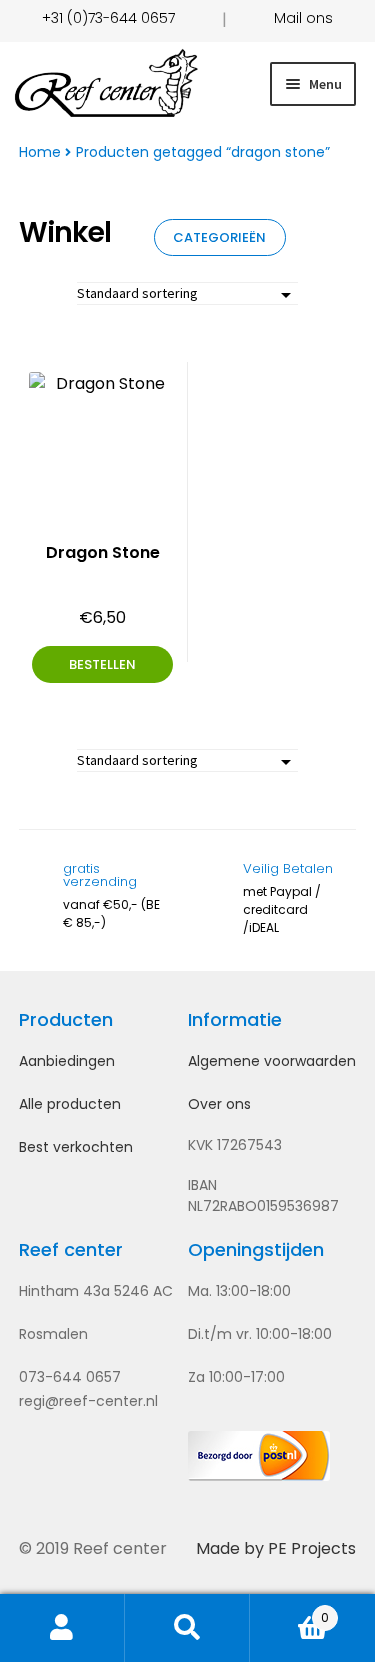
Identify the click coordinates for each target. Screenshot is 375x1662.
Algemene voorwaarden (272, 1061)
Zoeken (187, 1628)
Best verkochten (76, 1147)
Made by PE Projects (276, 1548)
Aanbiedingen (67, 1061)
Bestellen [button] (102, 664)
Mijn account (62, 1628)
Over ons (219, 1104)
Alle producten (70, 1104)
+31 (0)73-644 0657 (108, 18)
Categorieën (219, 237)
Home (40, 152)
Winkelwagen (289, 1610)
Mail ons (303, 18)
